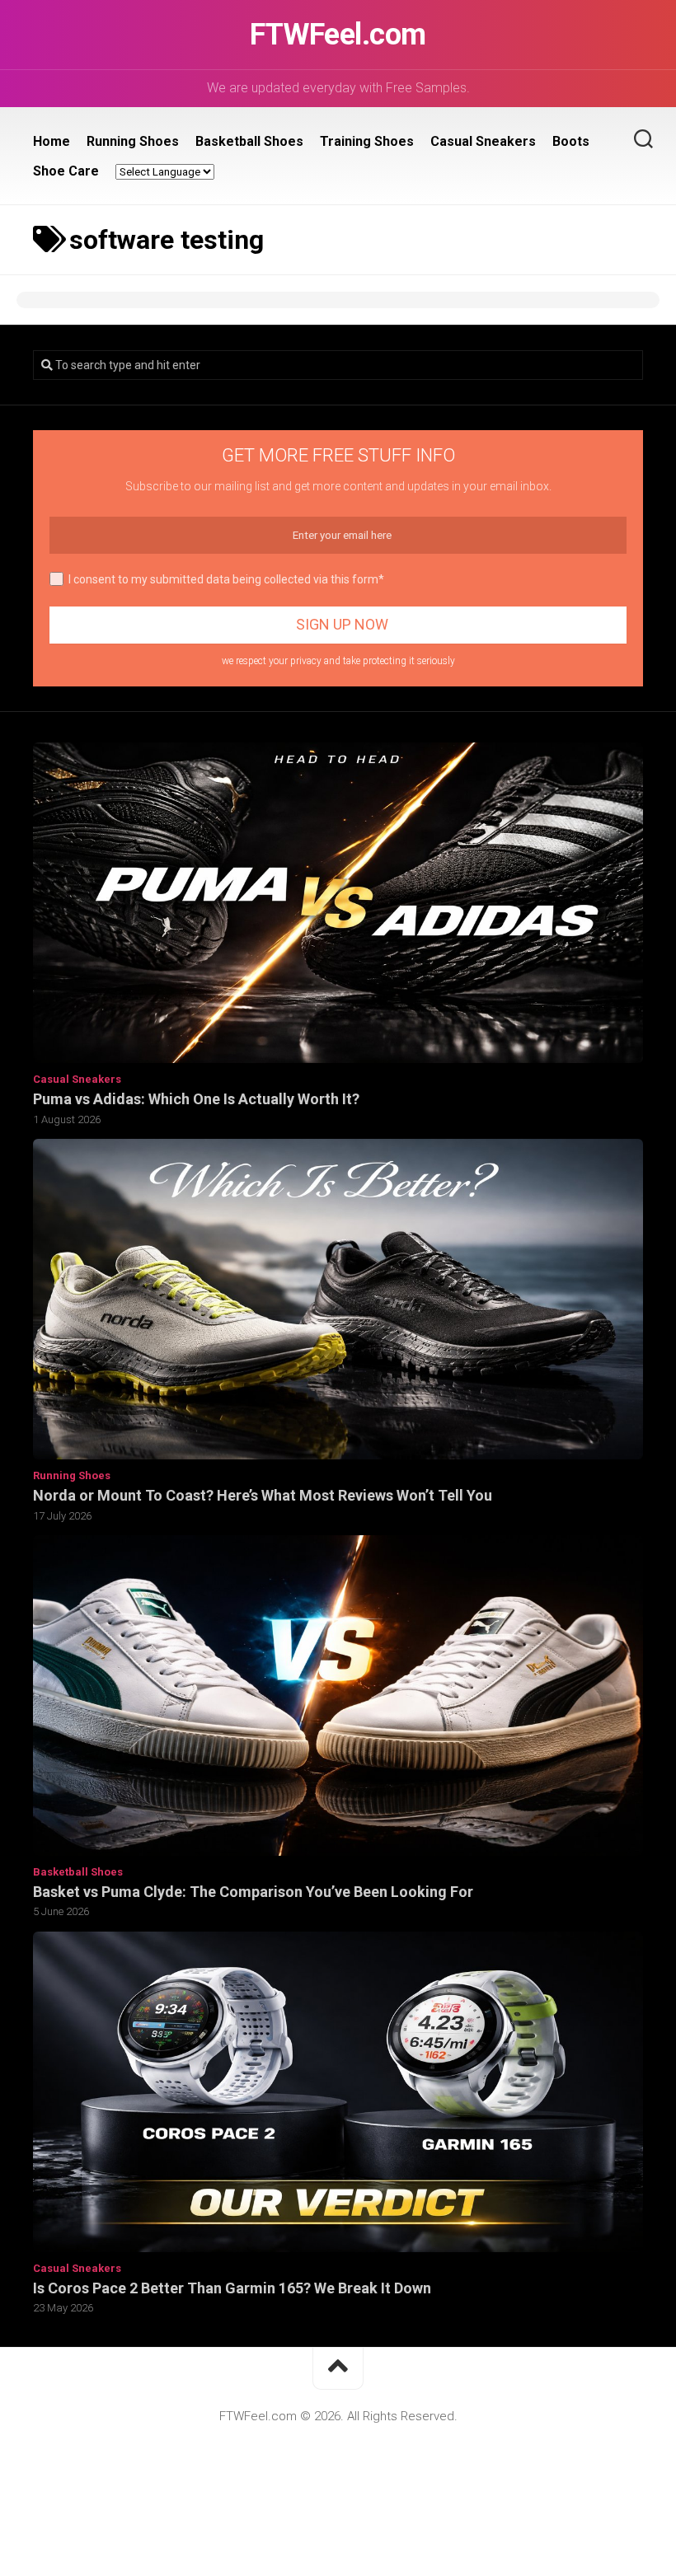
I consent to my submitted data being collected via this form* (226, 579)
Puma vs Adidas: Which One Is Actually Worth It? (196, 1099)
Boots (571, 141)
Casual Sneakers (483, 141)
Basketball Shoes (249, 141)
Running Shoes (133, 141)
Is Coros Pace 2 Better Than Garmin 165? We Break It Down (232, 2288)
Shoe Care (66, 171)
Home (52, 141)
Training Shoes (367, 141)
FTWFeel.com (338, 35)
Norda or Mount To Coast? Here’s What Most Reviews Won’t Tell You (263, 1495)
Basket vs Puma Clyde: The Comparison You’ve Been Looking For (253, 1892)
